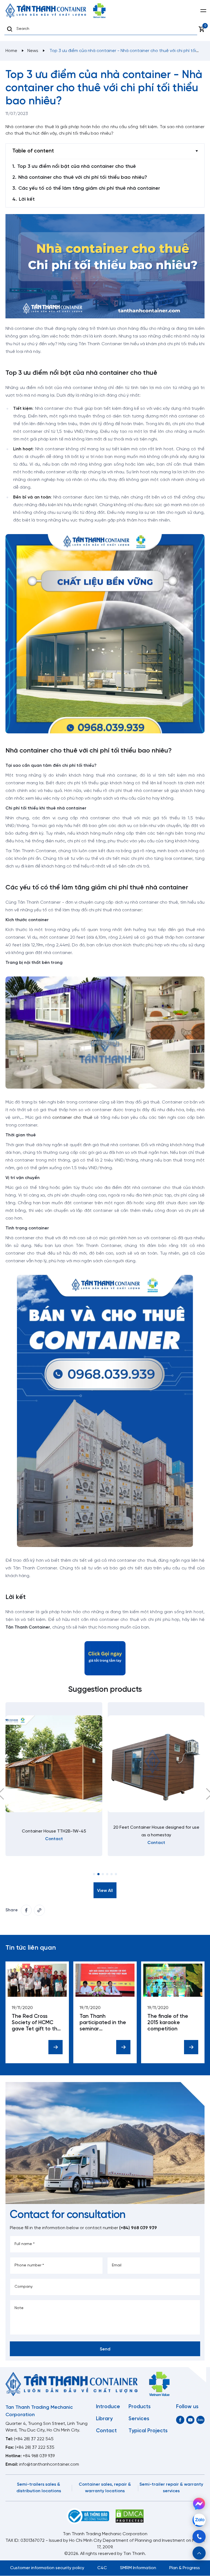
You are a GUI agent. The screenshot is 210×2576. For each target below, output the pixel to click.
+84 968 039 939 (39, 2456)
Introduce (108, 2407)
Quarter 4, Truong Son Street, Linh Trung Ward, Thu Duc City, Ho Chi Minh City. (46, 2427)
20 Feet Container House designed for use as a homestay (156, 1831)
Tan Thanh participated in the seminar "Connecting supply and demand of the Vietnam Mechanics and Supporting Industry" (104, 2023)
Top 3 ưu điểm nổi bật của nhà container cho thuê (77, 167)
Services (139, 2419)
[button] (94, 1874)
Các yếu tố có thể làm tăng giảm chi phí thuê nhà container (89, 188)
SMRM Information (138, 2568)
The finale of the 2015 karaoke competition (168, 2023)
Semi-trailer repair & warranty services (171, 2488)
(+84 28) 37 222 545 (34, 2439)
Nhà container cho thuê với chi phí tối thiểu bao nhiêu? (83, 178)
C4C (102, 2568)
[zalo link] (200, 2420)
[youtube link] (190, 2420)
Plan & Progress (185, 2568)
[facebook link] (26, 1910)
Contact (106, 2431)
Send (105, 2349)
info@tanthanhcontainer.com (49, 2464)
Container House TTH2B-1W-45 (54, 1831)
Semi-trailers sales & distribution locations (39, 2488)
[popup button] (199, 2553)
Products (140, 2407)
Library (104, 2419)
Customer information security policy (47, 2568)
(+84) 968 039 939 (138, 2228)
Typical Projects (148, 2431)
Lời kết (27, 199)
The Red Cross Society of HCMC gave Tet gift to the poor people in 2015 (36, 2023)
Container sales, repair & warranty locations (105, 2488)
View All (105, 1891)
